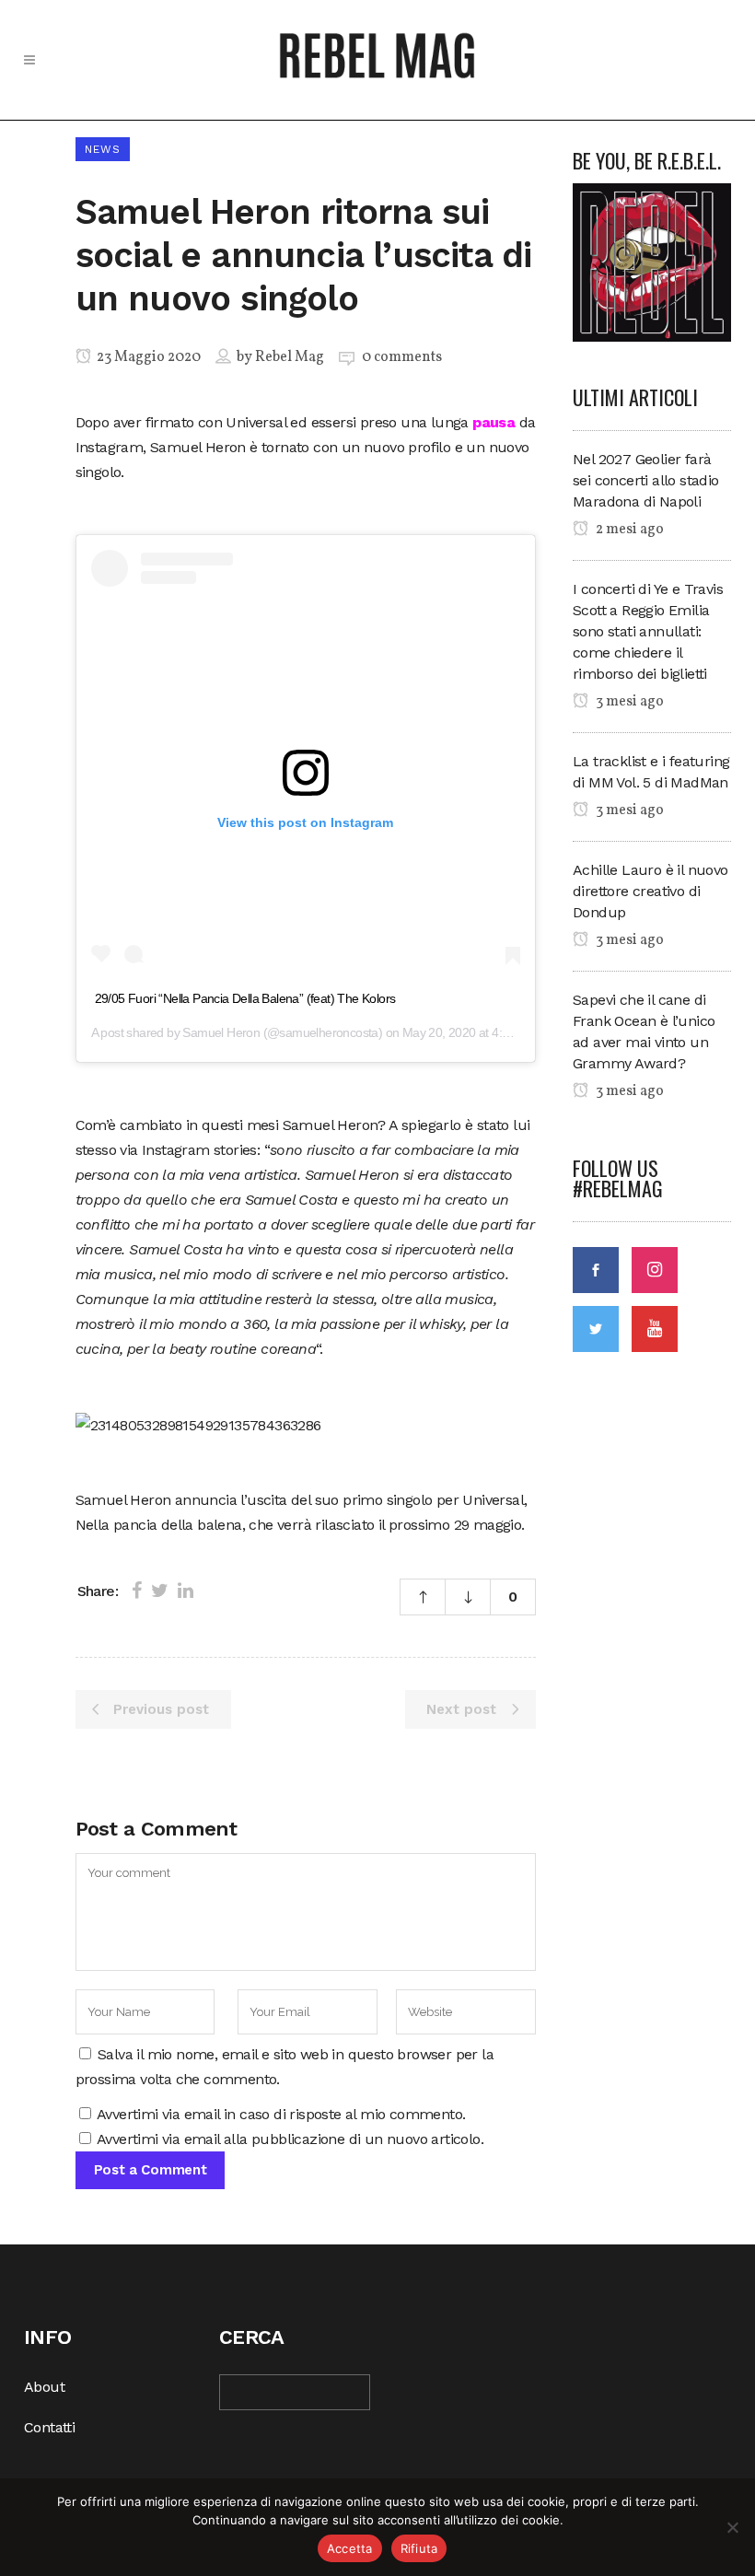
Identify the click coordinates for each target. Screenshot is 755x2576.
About (44, 2387)
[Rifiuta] (732, 2527)
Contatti (49, 2427)
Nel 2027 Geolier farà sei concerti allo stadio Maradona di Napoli (646, 480)
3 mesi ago (628, 702)
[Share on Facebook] (137, 1591)
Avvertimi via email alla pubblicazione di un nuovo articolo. (290, 2139)
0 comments (402, 357)
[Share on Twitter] (160, 1591)
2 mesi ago (628, 530)
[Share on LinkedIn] (186, 1591)
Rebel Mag (290, 357)
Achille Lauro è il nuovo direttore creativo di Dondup (650, 891)
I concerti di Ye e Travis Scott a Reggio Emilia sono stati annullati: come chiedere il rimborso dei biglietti (648, 631)
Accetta (350, 2548)
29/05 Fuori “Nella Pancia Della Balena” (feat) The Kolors (245, 998)
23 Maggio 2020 (147, 357)
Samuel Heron (221, 1032)
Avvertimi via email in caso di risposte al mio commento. (281, 2114)
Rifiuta (419, 2548)
